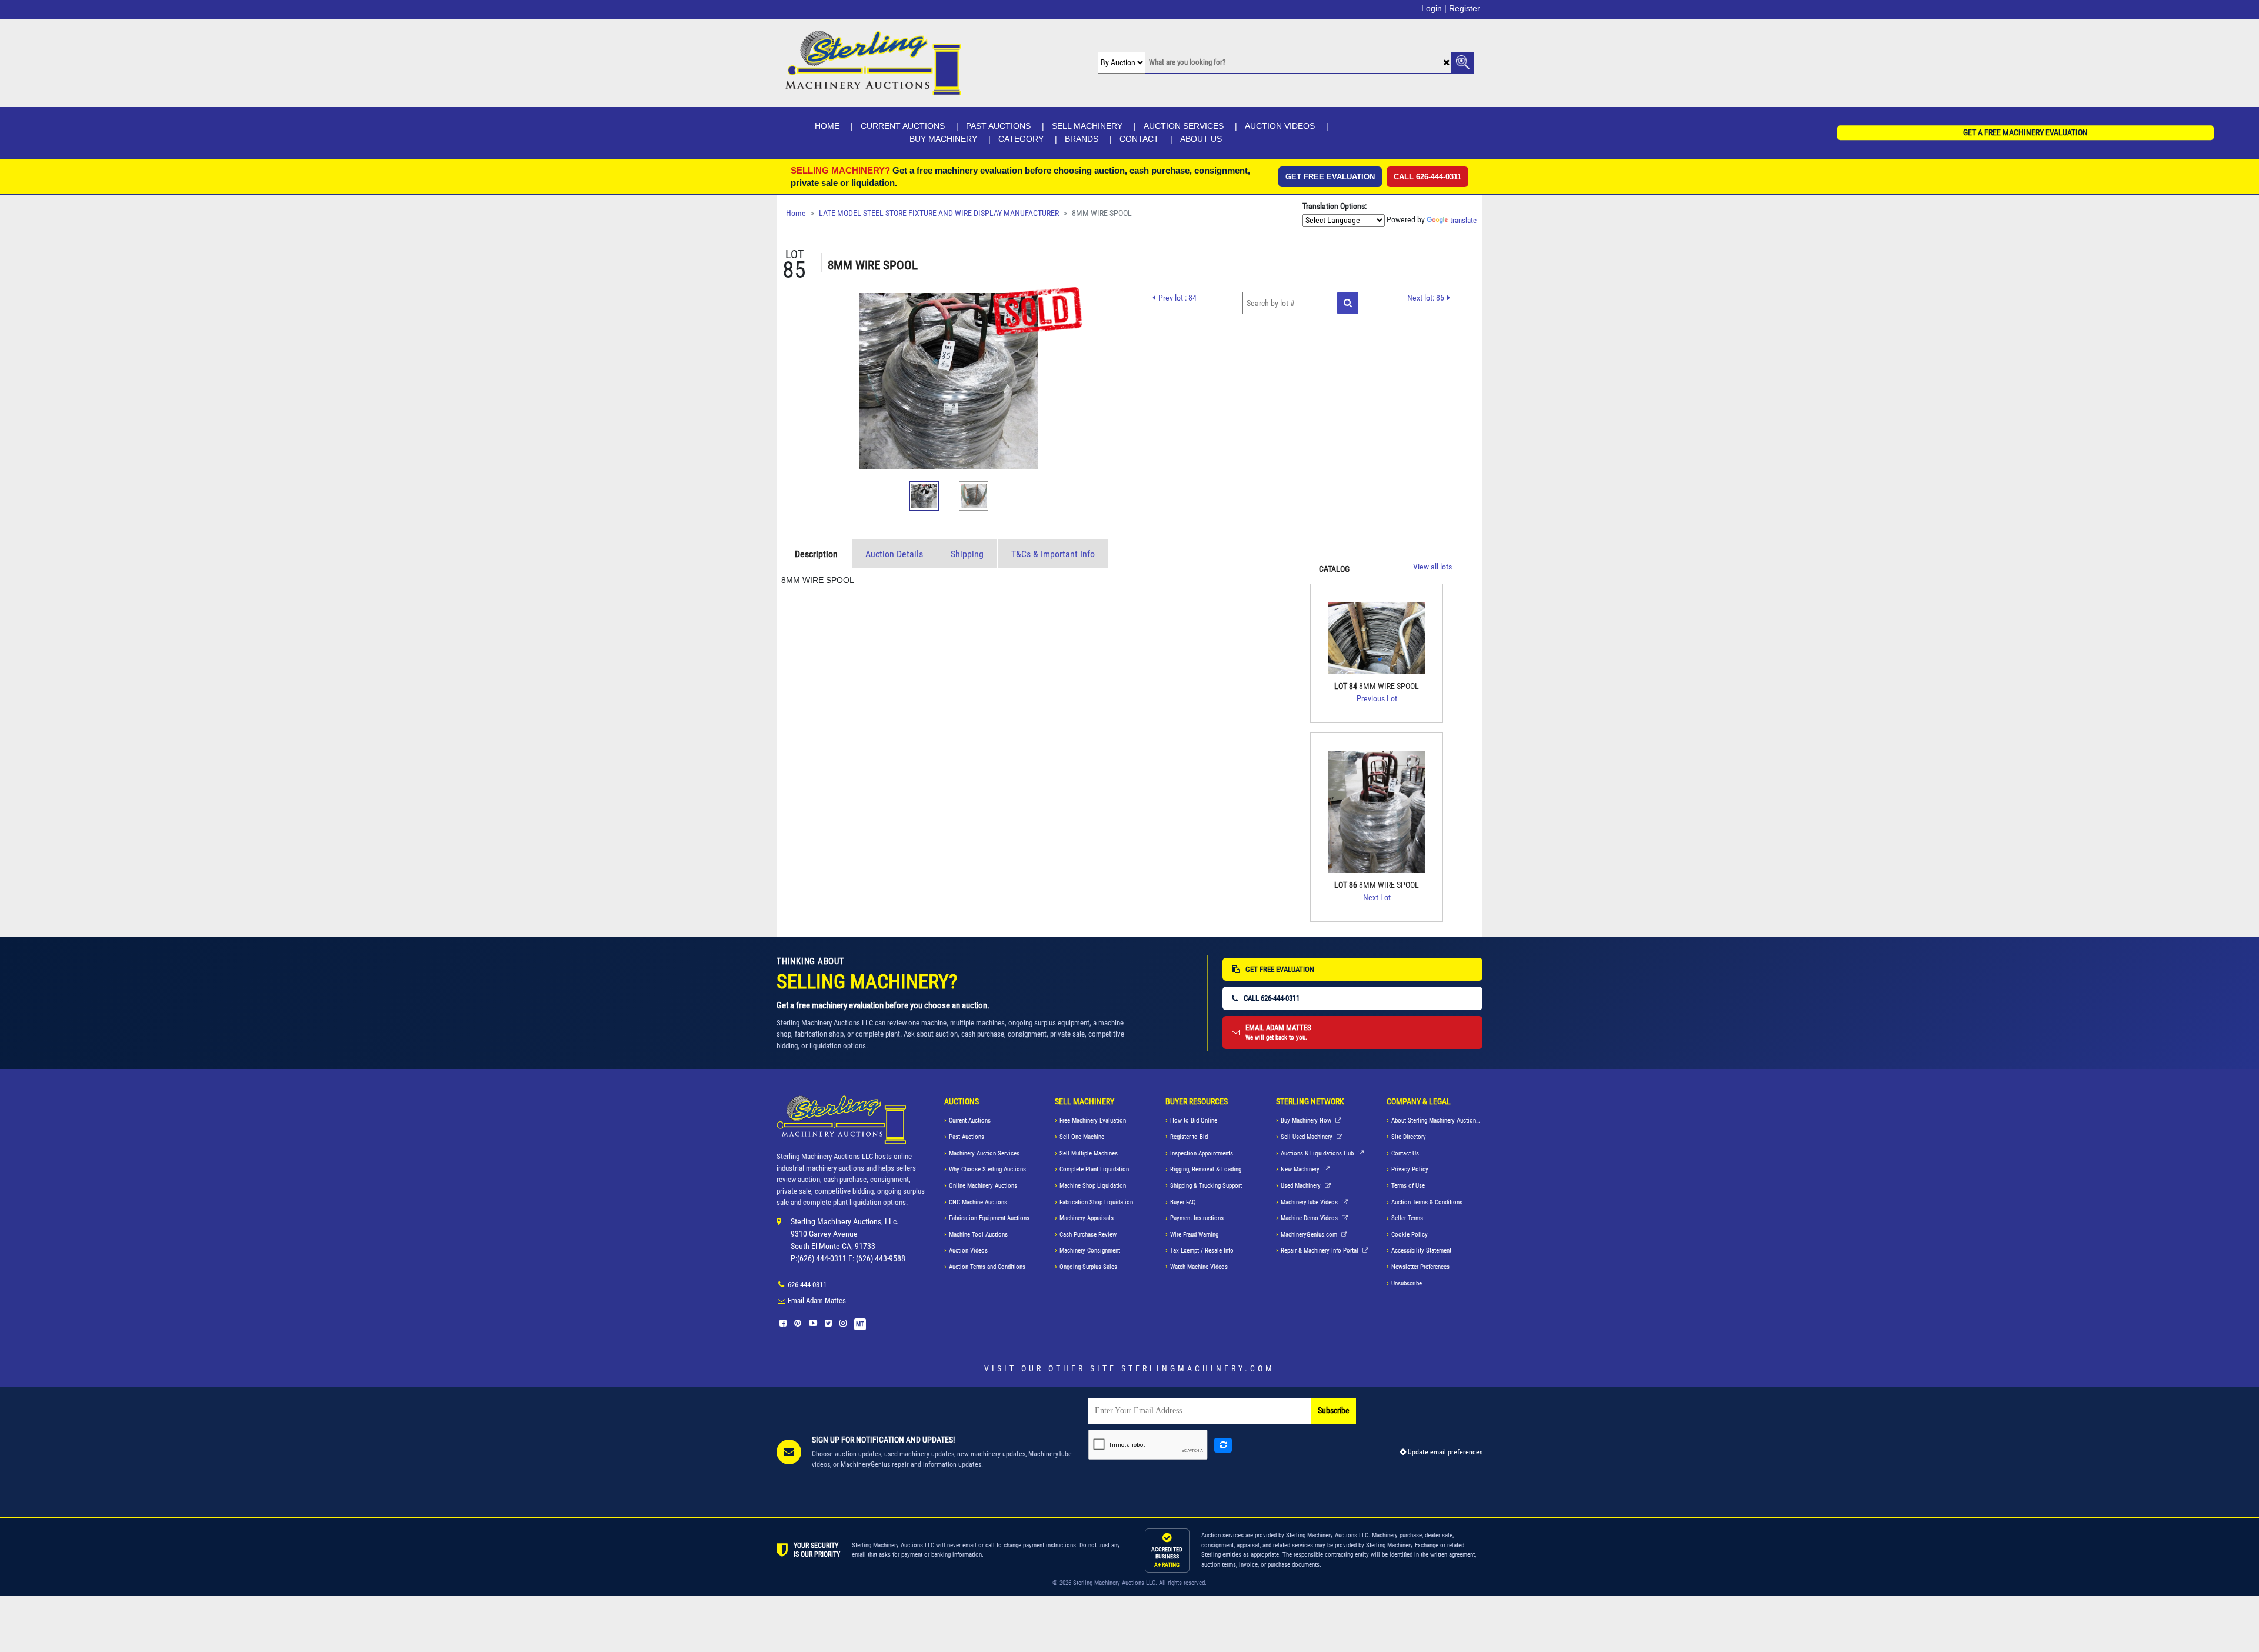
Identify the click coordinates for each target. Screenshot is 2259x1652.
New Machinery (1301, 1169)
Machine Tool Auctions (978, 1235)
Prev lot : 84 (1177, 298)
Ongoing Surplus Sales (1088, 1267)
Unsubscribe (1407, 1283)
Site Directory (1409, 1137)
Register (1465, 8)
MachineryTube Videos (1310, 1202)
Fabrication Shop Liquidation (1096, 1202)
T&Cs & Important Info (1053, 554)
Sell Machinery (1087, 126)
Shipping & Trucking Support (1206, 1186)
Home (827, 126)
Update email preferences (1444, 1452)
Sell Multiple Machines (1089, 1153)
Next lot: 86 (1426, 298)
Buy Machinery (943, 139)
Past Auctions (998, 126)
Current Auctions (903, 126)
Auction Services (1184, 126)
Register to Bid (1189, 1137)
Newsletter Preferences (1420, 1267)
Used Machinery (1302, 1186)
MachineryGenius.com (1310, 1235)
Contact (1139, 139)
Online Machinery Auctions (983, 1186)
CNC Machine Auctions (978, 1202)
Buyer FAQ (1183, 1202)
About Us (1201, 139)
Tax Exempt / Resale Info (1202, 1250)
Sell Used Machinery (1307, 1137)
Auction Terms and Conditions (987, 1267)
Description (816, 554)
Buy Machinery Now (1307, 1120)
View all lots (1432, 567)
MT (860, 1324)
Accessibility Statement (1421, 1250)
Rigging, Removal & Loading (1206, 1169)
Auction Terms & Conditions (1427, 1202)
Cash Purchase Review (1088, 1235)
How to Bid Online (1194, 1120)
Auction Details (894, 554)
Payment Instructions (1197, 1218)
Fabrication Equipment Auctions (989, 1218)
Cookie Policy (1410, 1235)
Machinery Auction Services (984, 1153)
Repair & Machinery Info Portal (1320, 1250)
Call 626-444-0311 (1427, 177)
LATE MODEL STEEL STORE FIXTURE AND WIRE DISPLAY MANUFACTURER (939, 213)
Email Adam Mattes (817, 1300)
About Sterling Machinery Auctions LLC (1437, 1120)
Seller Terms (1407, 1218)
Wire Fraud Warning (1194, 1235)
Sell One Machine (1082, 1137)
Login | (1434, 8)
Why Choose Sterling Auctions (987, 1169)
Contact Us (1405, 1153)
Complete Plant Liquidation (1094, 1169)
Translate (1463, 220)
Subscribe (1334, 1410)
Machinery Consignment (1090, 1250)
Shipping (967, 554)
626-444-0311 (807, 1285)
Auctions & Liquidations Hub (1318, 1153)
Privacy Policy (1410, 1169)
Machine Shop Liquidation (1093, 1186)
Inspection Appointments (1202, 1153)
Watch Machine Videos (1199, 1267)
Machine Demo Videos (1310, 1218)
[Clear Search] (1446, 63)
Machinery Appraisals (1087, 1218)
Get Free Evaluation (1330, 177)
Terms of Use (1408, 1186)
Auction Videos (1280, 126)
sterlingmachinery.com (1198, 1368)
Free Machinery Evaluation (1093, 1120)
